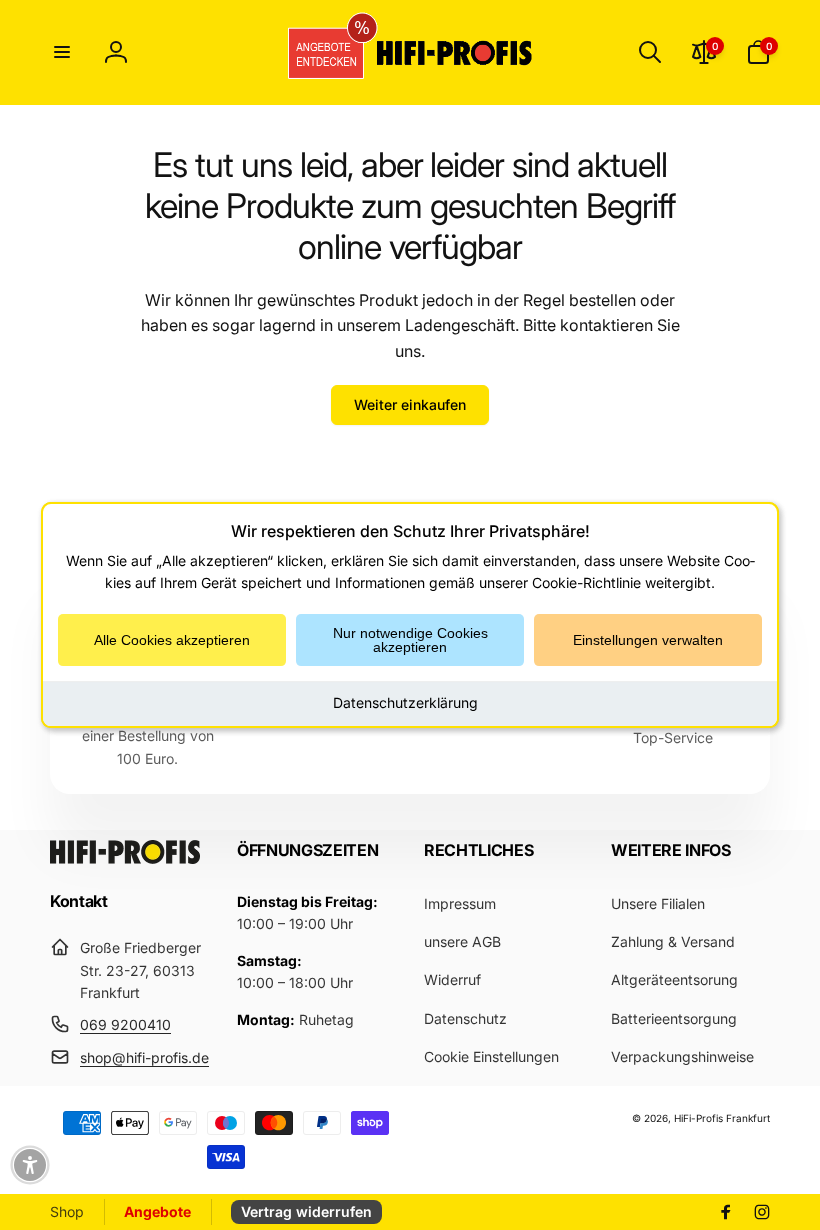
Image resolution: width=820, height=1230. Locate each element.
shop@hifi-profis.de (144, 1057)
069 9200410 (125, 1024)
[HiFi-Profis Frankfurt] (125, 858)
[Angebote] (319, 52)
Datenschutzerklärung (405, 702)
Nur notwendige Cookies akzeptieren (410, 640)
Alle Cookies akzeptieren (172, 640)
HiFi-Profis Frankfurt (722, 1118)
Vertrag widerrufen (306, 1211)
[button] (62, 52)
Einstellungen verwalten (648, 640)
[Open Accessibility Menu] (30, 1165)
